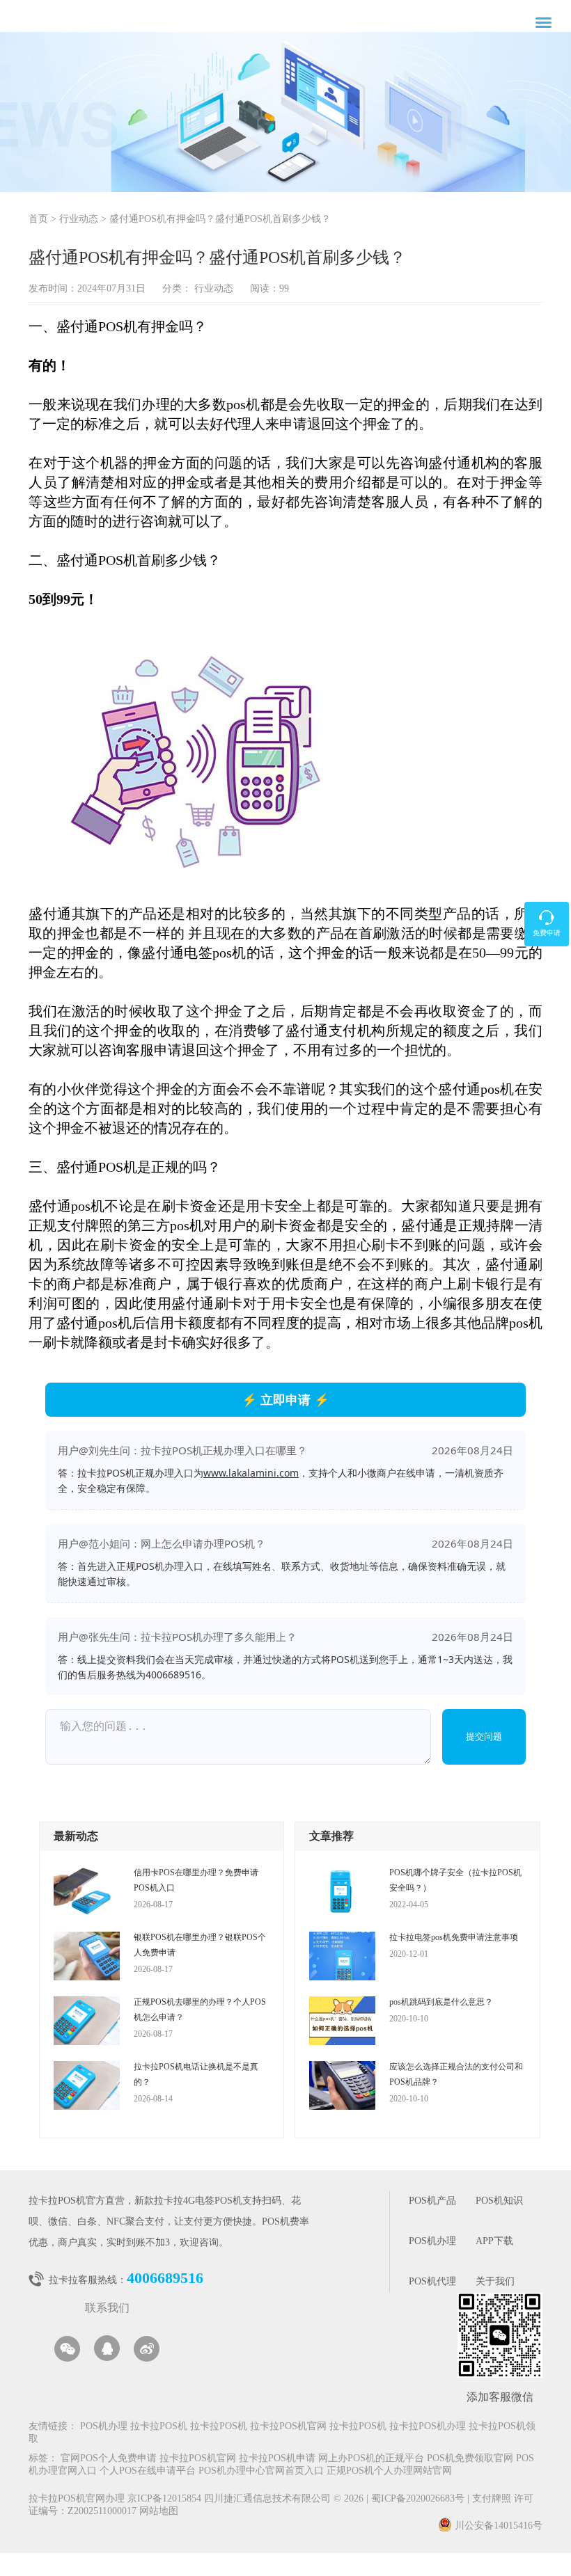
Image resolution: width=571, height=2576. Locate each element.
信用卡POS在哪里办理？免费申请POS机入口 (196, 1880)
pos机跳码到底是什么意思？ (441, 2002)
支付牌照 (489, 2499)
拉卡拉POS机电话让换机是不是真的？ (196, 2074)
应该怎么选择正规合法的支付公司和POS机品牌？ (456, 2074)
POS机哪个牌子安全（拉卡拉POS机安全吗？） (455, 1880)
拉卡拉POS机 (159, 2427)
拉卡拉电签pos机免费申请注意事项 (454, 1937)
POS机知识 (499, 2201)
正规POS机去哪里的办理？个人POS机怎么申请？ (200, 2010)
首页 (38, 220)
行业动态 (79, 220)
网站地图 (159, 2512)
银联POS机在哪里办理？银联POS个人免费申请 (200, 1945)
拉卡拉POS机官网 (288, 2427)
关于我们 (495, 2282)
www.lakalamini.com (251, 1473)
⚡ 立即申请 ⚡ (285, 1399)
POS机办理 (432, 2242)
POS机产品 (432, 2201)
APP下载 (494, 2242)
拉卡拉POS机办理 (428, 2427)
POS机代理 (432, 2282)
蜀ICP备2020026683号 (419, 2499)
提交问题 (484, 1736)
